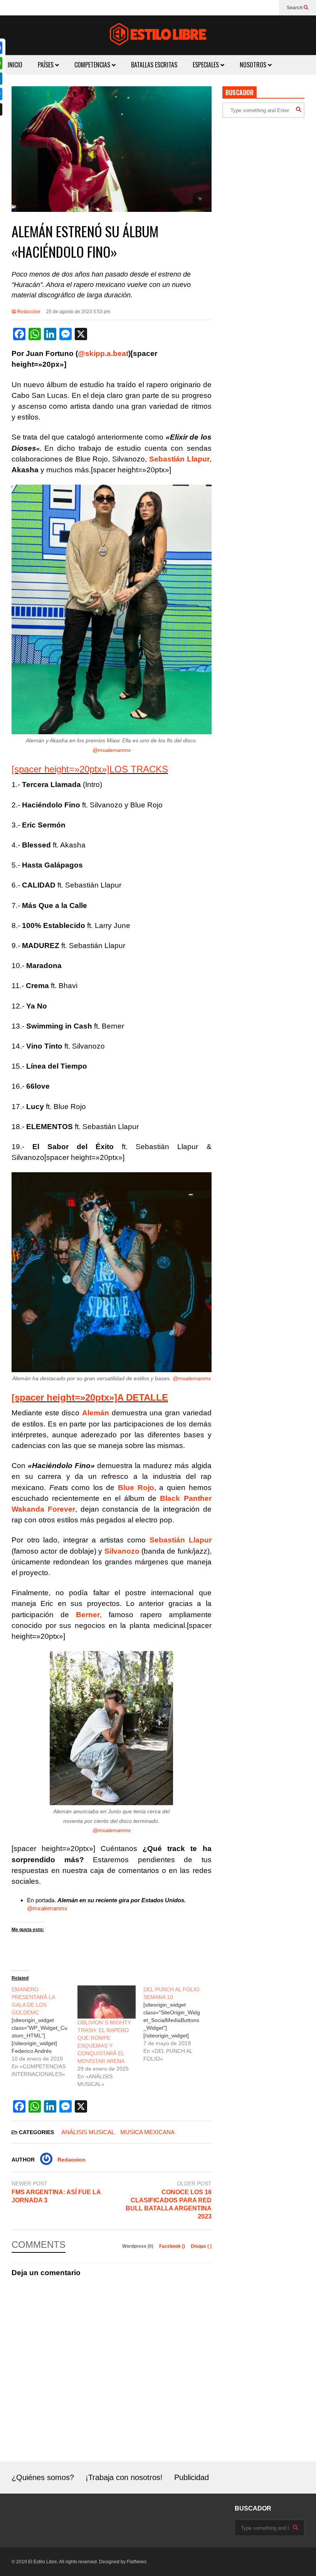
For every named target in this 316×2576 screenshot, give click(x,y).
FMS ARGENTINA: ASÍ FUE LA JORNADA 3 (56, 2196)
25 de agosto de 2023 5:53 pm (78, 312)
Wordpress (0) (138, 2246)
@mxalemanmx (112, 750)
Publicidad (192, 2477)
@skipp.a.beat (103, 353)
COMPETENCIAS (93, 65)
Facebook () (173, 2246)
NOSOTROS (254, 65)
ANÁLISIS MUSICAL (88, 2132)
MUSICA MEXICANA (147, 2132)
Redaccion (28, 312)
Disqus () (201, 2246)
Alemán (96, 1413)
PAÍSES (46, 65)
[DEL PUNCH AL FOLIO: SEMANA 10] (176, 2024)
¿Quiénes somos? (43, 2477)
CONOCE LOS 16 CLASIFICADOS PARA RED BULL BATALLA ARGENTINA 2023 (168, 2204)
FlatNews (137, 2562)
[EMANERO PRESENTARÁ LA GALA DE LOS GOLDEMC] (45, 2032)
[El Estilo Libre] (158, 35)
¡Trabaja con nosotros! (124, 2477)
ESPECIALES (207, 65)
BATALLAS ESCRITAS (154, 65)
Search (295, 8)
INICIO (15, 65)
